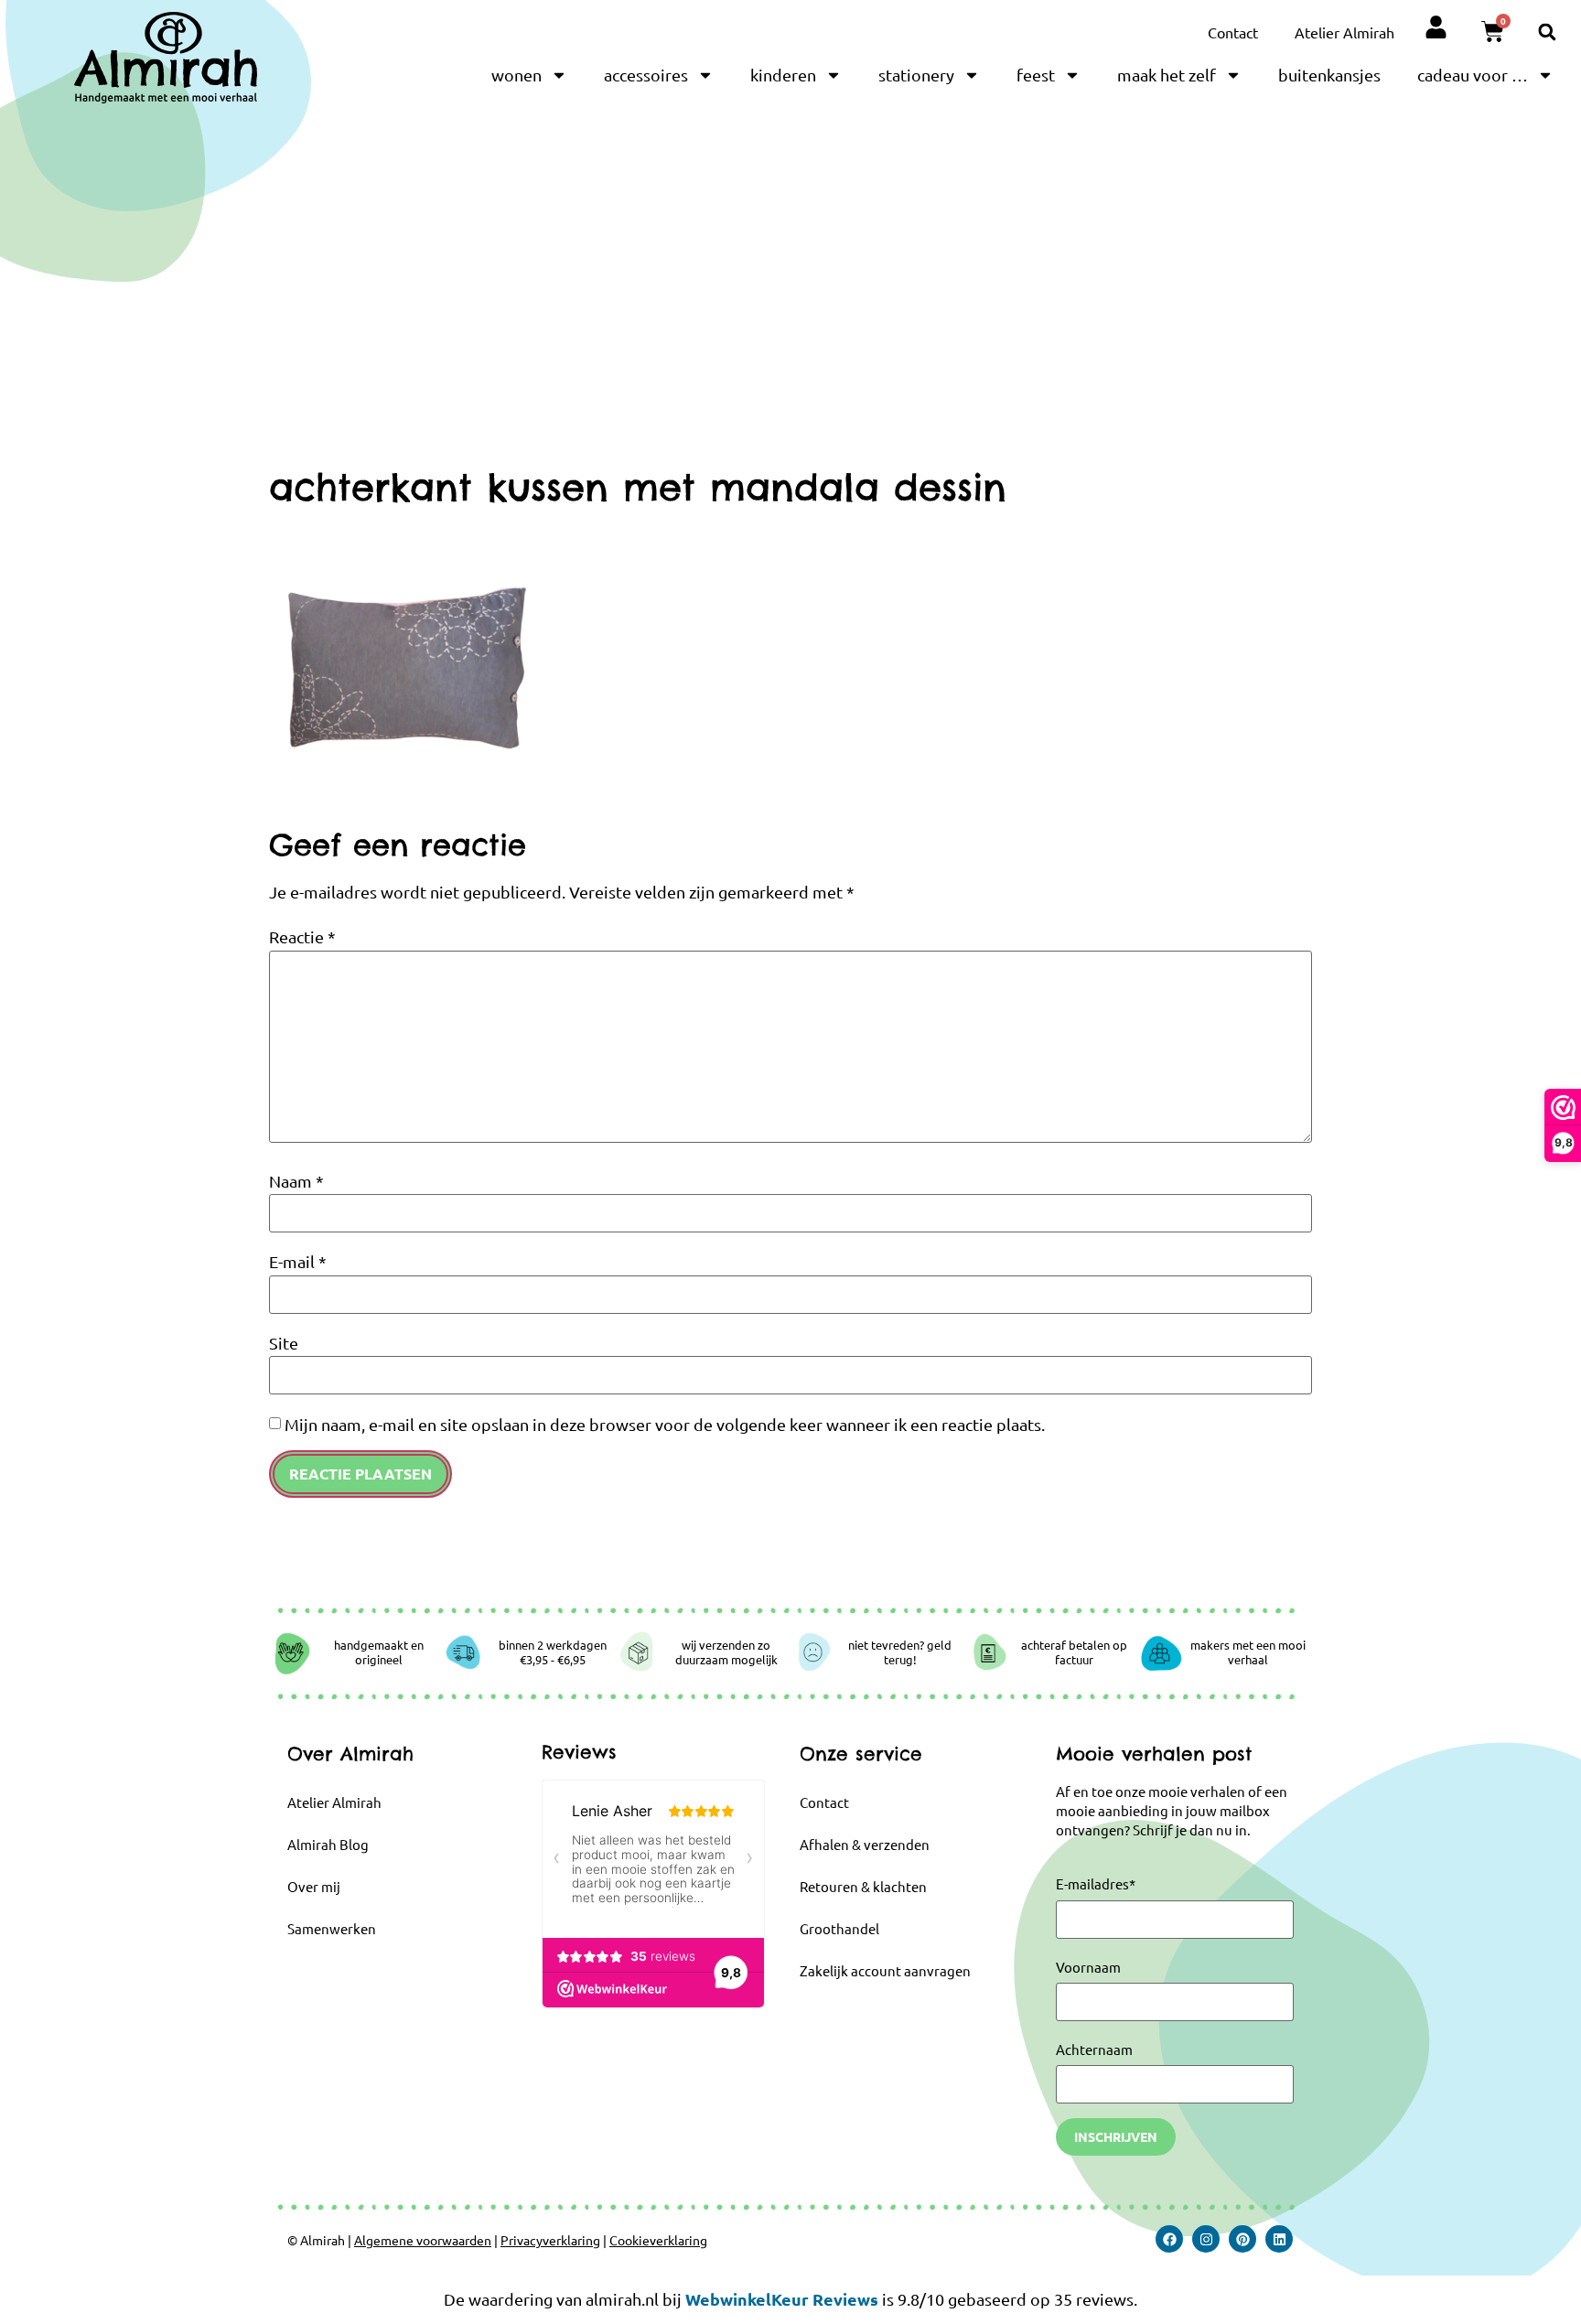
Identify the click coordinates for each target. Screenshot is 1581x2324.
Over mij (314, 1886)
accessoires (646, 75)
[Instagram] (1206, 2239)
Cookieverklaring (658, 2240)
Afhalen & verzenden (865, 1844)
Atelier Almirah (1344, 32)
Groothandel (839, 1928)
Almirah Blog (328, 1844)
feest (1036, 75)
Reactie (302, 937)
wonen (516, 75)
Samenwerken (332, 1928)
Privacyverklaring (550, 2240)
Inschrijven (1116, 2136)
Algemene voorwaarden (423, 2240)
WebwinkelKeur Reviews (782, 2299)
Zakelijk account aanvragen (885, 1970)
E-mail (298, 1262)
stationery (916, 75)
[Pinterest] (1242, 2239)
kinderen (783, 75)
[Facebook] (1169, 2239)
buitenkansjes (1329, 75)
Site (284, 1343)
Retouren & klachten (863, 1886)
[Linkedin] (1279, 2239)
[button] (1547, 32)
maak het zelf (1167, 75)
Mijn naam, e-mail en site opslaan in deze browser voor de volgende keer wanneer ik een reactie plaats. (665, 1425)
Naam (296, 1181)
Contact (1233, 32)
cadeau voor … (1473, 75)
